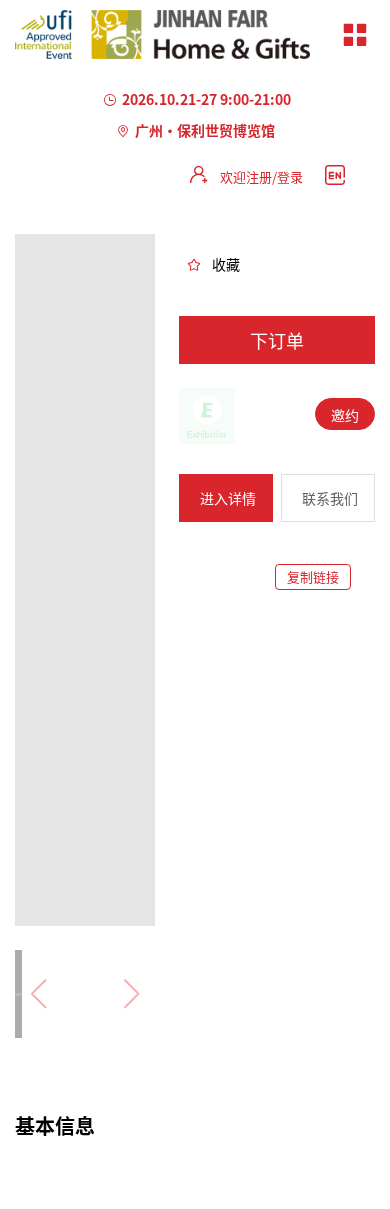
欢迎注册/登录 (261, 176)
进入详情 (228, 498)
